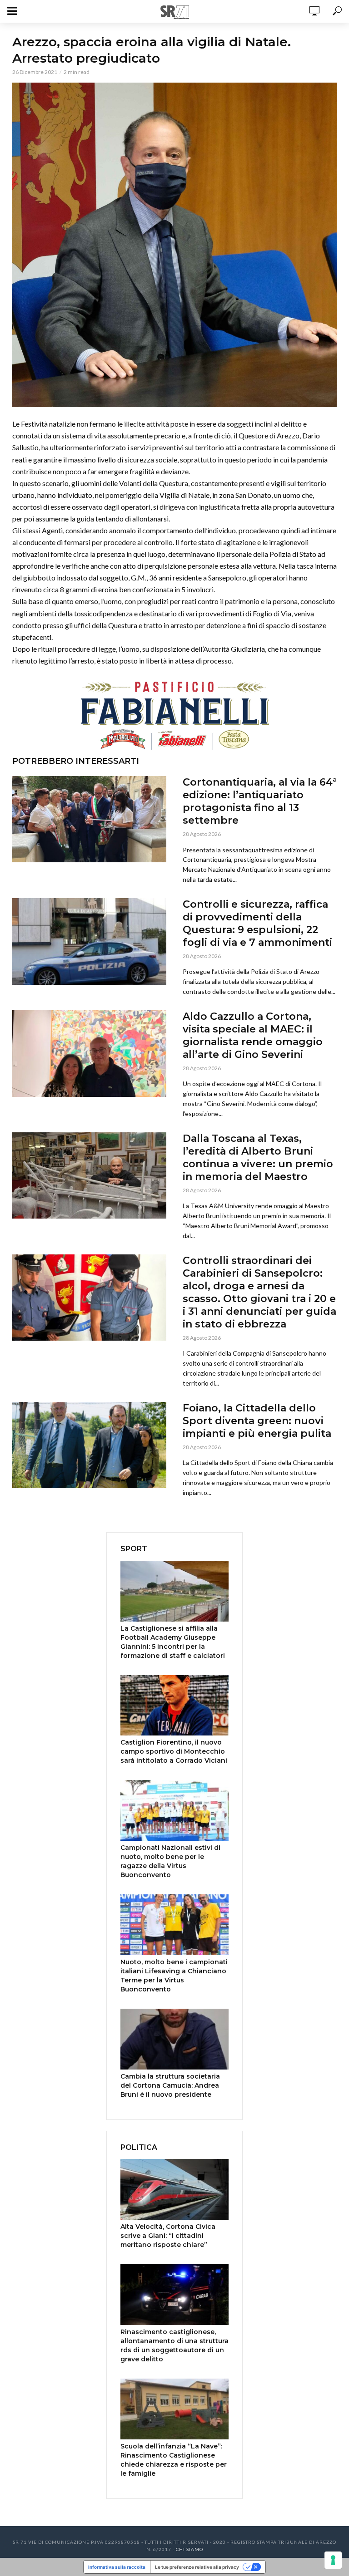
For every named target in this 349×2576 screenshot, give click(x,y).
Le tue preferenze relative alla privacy (197, 2567)
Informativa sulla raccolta (117, 2567)
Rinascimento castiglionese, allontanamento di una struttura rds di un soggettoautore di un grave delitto (174, 2345)
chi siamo (189, 2549)
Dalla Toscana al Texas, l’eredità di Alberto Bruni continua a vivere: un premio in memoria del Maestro (258, 1158)
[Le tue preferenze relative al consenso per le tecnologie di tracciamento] (333, 2560)
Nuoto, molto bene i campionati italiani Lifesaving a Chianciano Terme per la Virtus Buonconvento (174, 1976)
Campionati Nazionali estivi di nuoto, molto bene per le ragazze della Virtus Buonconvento (170, 1861)
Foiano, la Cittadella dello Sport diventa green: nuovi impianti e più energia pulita (257, 1421)
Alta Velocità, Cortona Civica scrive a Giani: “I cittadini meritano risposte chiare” (168, 2236)
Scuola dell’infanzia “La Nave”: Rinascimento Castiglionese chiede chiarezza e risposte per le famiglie (174, 2460)
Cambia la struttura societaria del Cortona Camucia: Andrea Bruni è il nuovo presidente (170, 2085)
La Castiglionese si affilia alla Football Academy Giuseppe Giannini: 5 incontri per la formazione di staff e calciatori (173, 1642)
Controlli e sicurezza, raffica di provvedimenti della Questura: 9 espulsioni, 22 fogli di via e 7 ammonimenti (257, 923)
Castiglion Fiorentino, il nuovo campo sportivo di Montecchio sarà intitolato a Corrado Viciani (174, 1751)
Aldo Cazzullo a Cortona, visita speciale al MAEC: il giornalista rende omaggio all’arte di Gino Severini (253, 1035)
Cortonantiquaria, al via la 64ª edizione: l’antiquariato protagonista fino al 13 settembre (260, 801)
